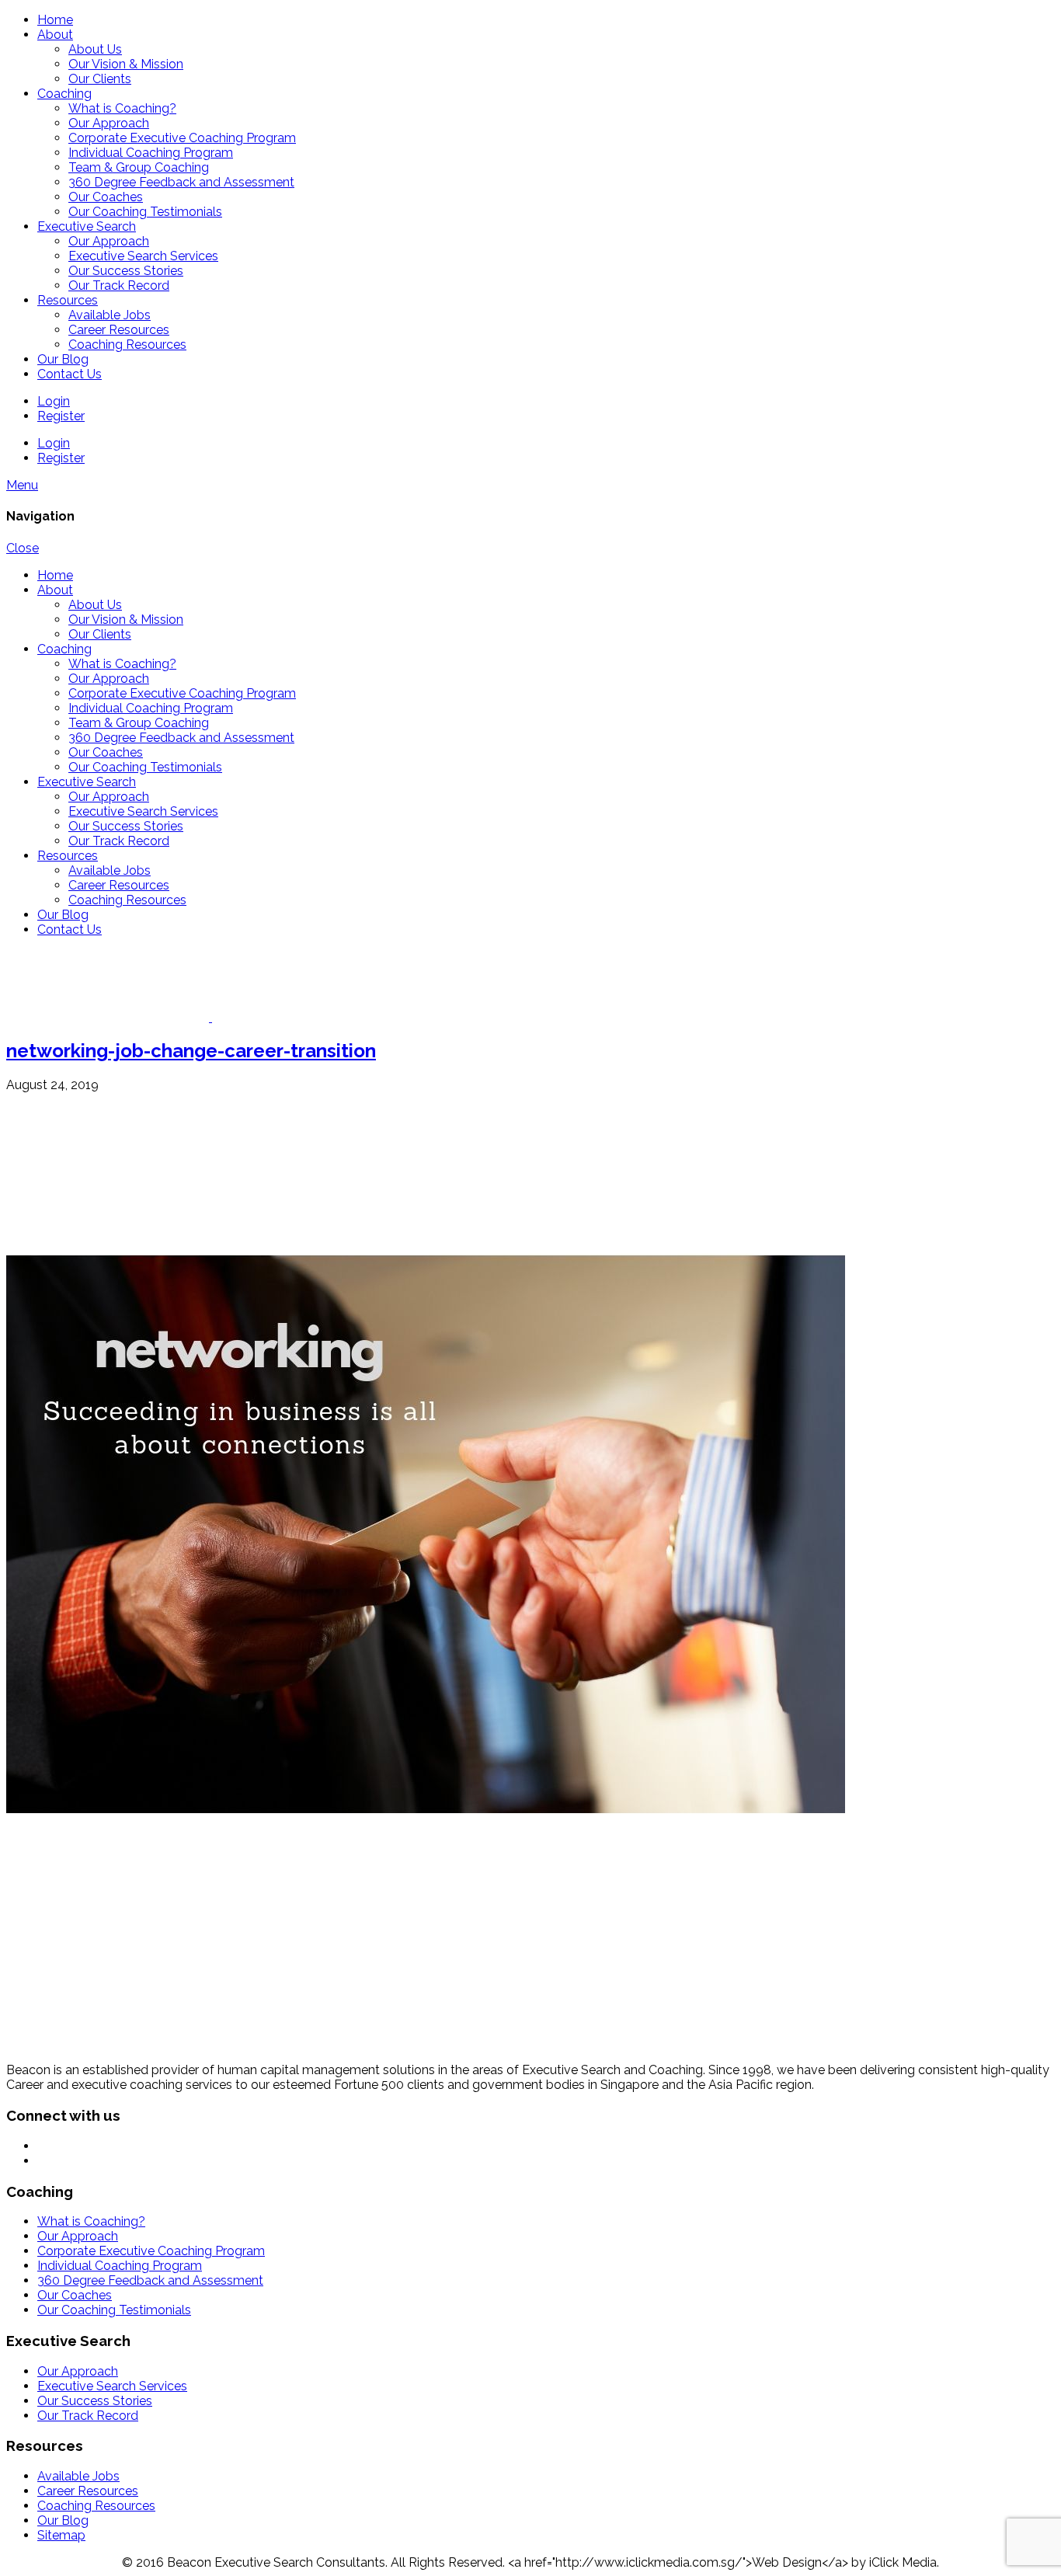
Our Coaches (106, 197)
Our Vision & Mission (126, 64)
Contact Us (70, 374)
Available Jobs (110, 315)
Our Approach (109, 123)
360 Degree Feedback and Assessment (181, 182)
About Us (95, 49)
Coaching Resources (127, 345)
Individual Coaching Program (151, 153)
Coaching (64, 94)
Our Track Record (119, 285)
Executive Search (87, 226)
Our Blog (63, 359)
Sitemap (61, 2535)
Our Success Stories (126, 271)
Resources (68, 300)
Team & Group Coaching (139, 167)
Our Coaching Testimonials (145, 212)
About (55, 35)
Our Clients (100, 79)
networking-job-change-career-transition (191, 1051)
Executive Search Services (143, 256)
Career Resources (119, 330)
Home (55, 20)
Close (23, 548)
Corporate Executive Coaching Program (182, 138)
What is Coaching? (122, 108)
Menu (22, 485)
